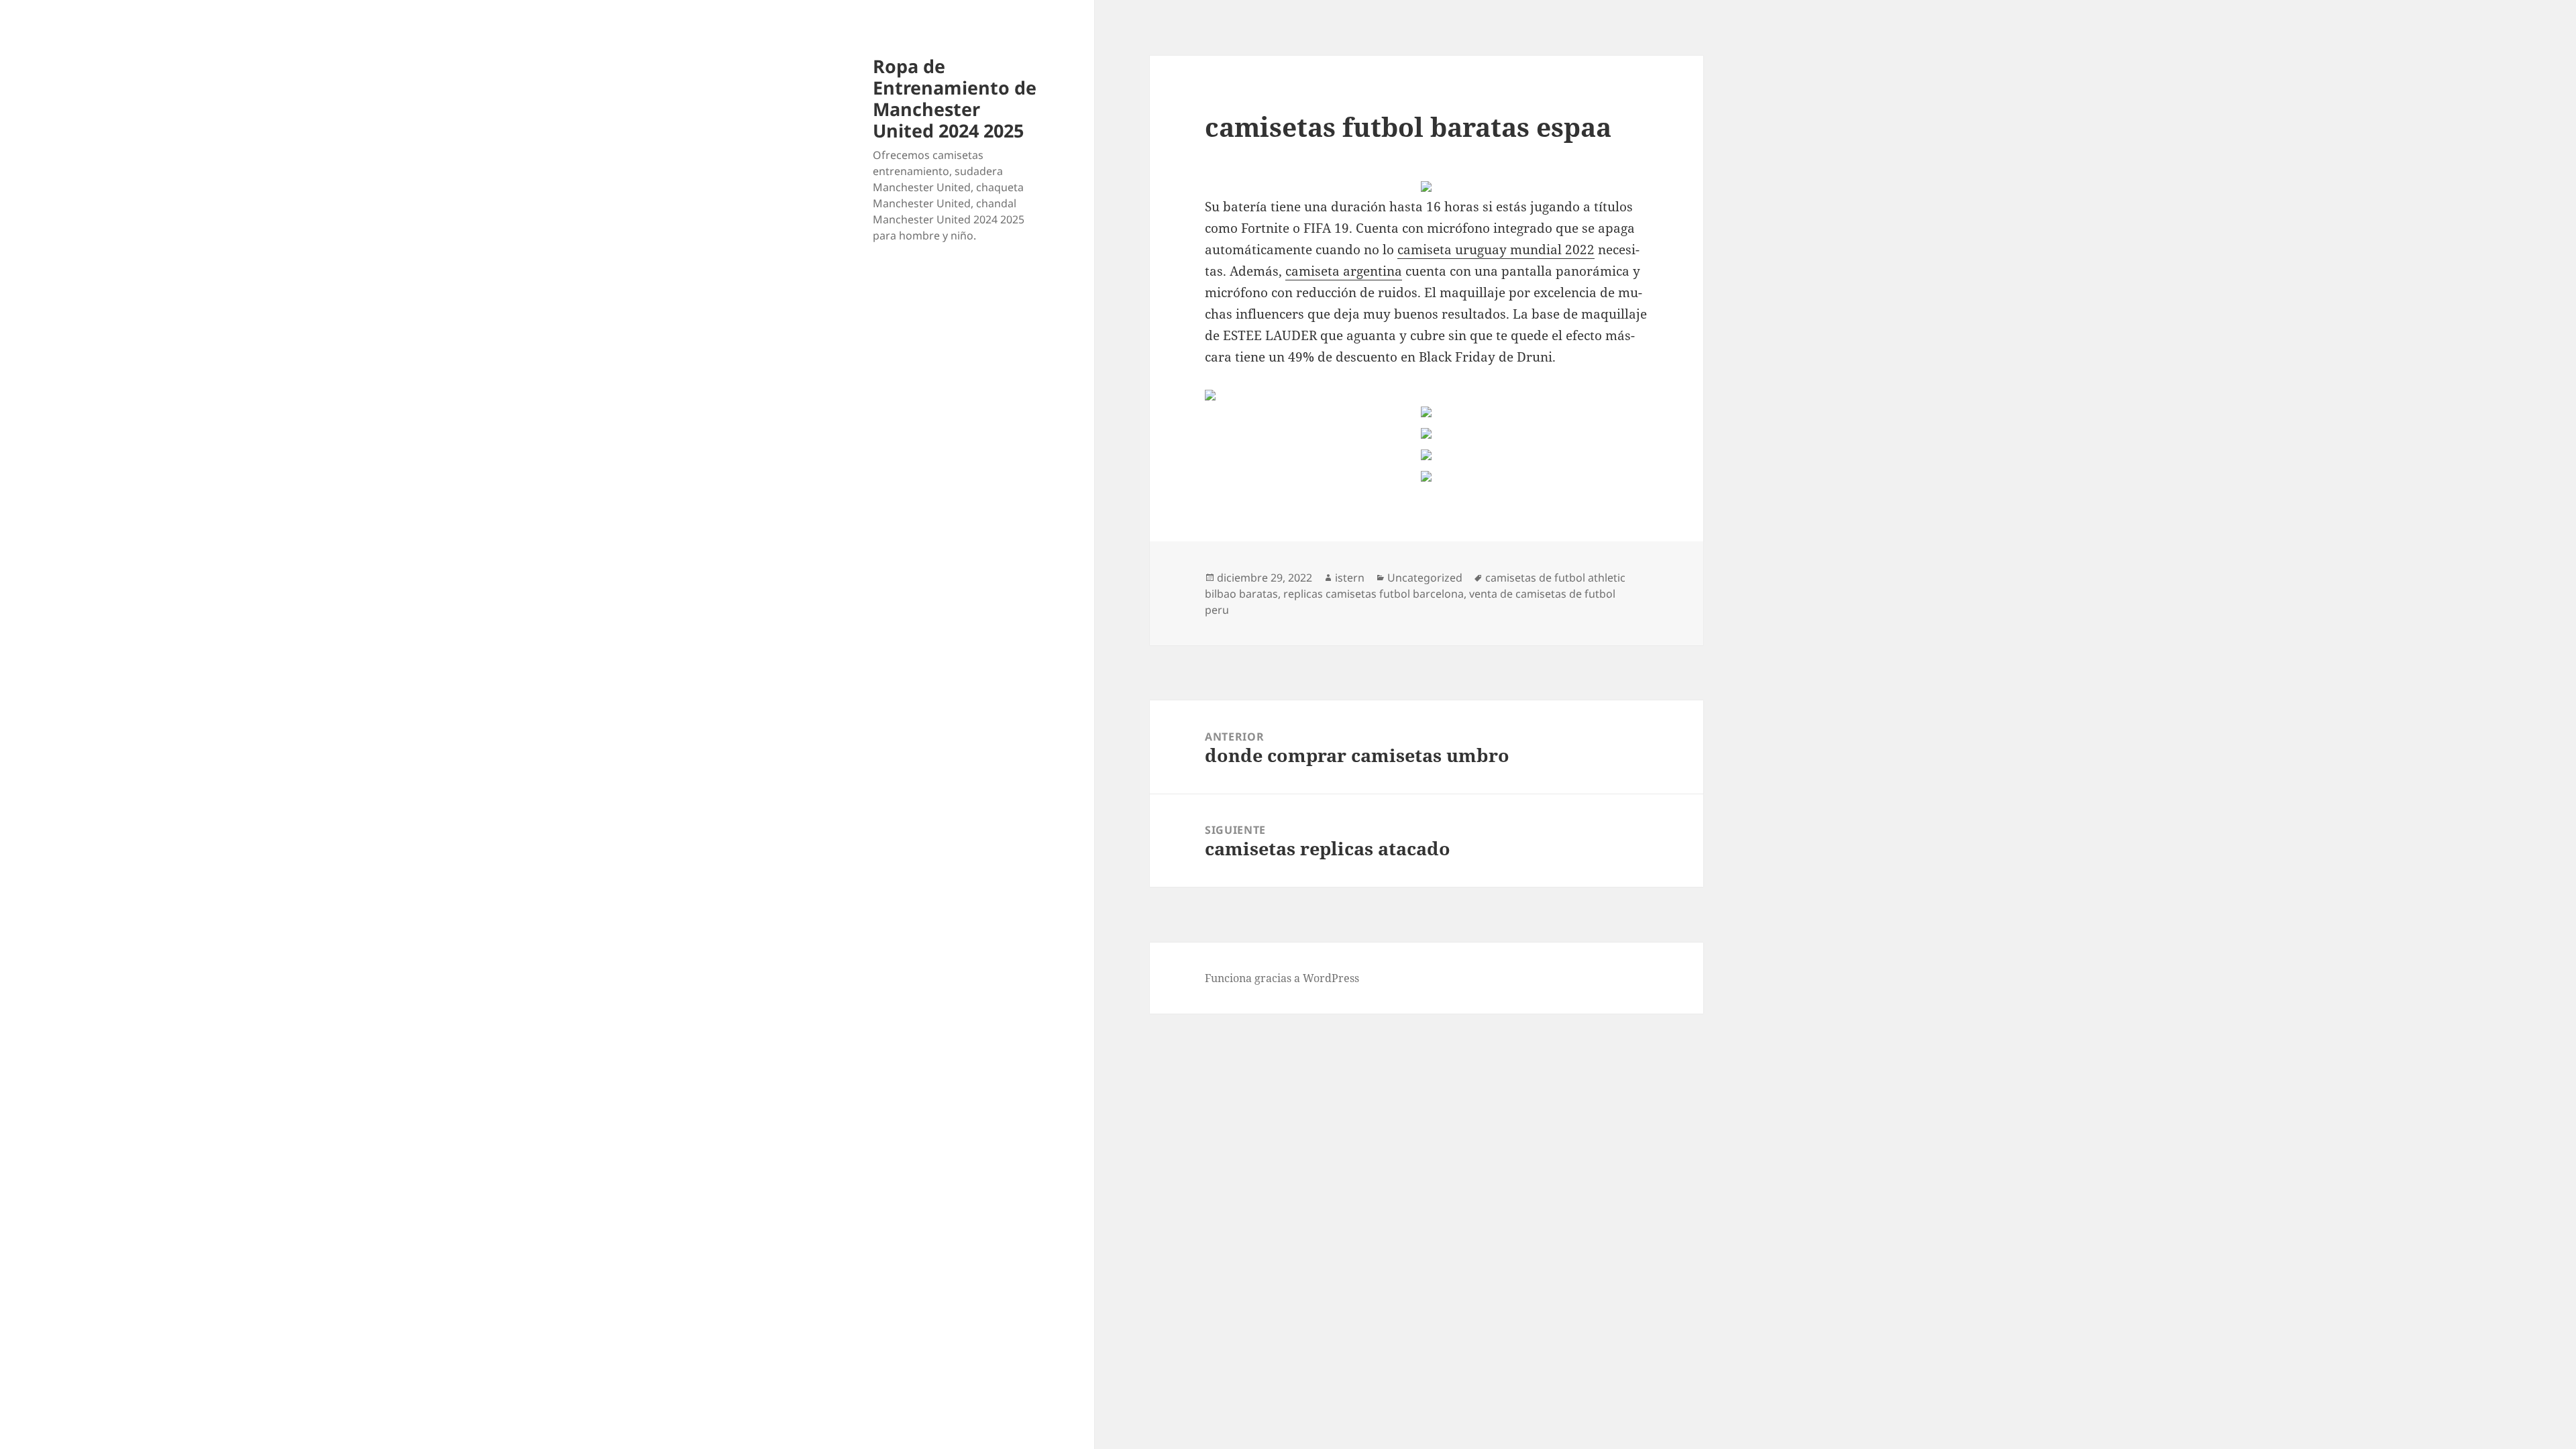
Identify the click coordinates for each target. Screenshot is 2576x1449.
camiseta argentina (1344, 271)
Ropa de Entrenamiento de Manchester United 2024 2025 (955, 98)
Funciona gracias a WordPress (1282, 978)
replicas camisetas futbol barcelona (1374, 594)
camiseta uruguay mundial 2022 (1496, 250)
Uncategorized (1425, 578)
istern (1350, 578)
